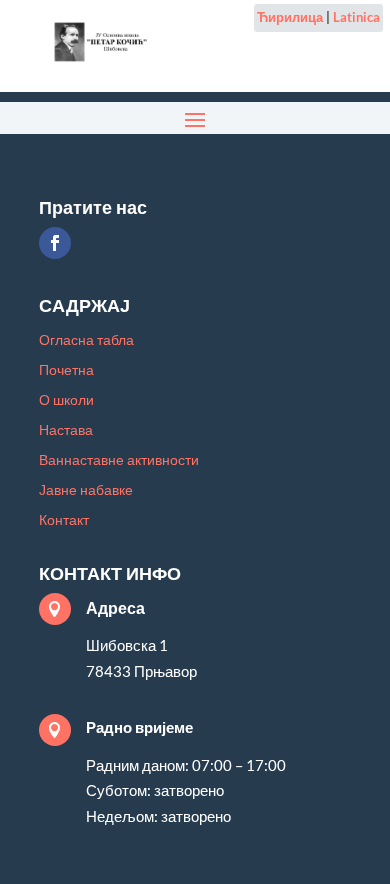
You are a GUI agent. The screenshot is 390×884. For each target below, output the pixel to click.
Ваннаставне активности (119, 460)
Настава (66, 430)
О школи (66, 400)
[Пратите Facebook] (55, 243)
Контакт (64, 520)
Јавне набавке (86, 490)
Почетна (66, 370)
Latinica (356, 17)
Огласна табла (86, 340)
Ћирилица (290, 17)
